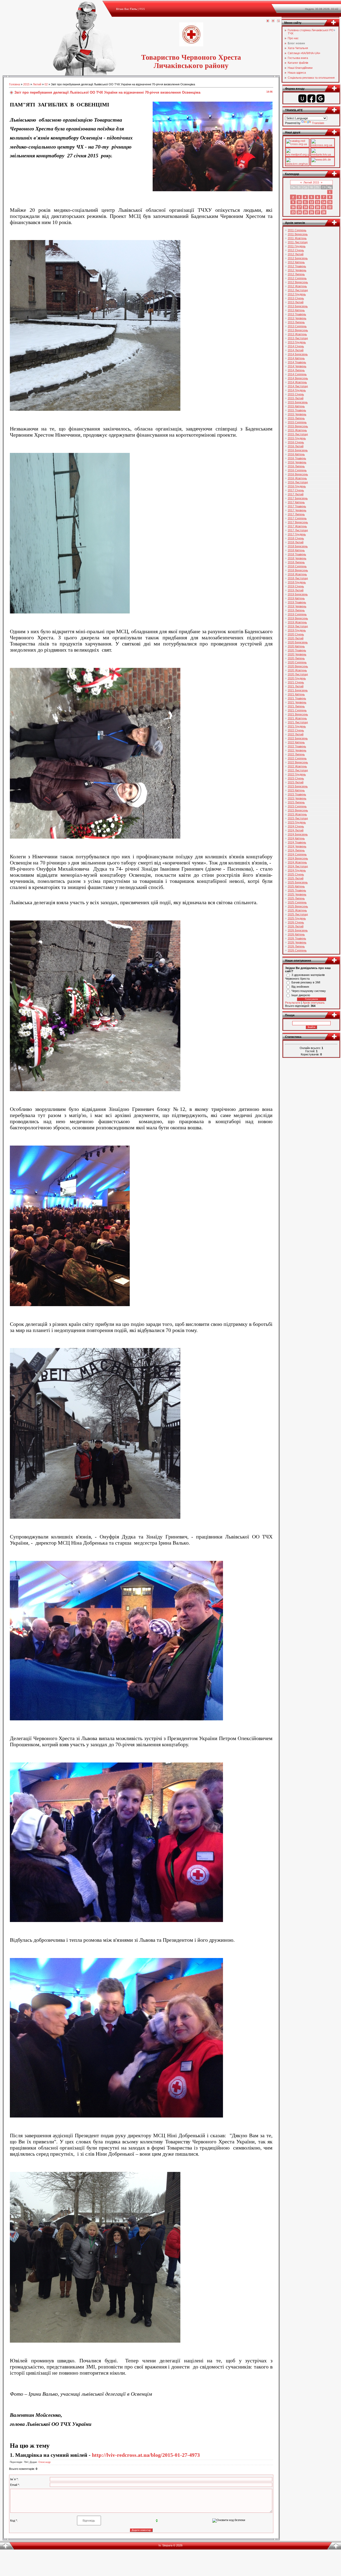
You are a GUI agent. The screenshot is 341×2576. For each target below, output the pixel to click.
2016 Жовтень (297, 478)
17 (299, 207)
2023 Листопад (298, 818)
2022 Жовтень (297, 766)
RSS (142, 9)
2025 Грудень (297, 918)
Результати (293, 1003)
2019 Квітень (296, 598)
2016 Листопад (298, 482)
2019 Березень (298, 594)
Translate (318, 123)
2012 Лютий (296, 254)
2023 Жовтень (297, 814)
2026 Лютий (296, 926)
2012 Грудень (297, 294)
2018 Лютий (296, 542)
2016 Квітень (296, 454)
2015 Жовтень (297, 430)
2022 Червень (297, 750)
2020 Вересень (298, 666)
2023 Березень (298, 786)
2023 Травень (297, 794)
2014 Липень (296, 370)
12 (311, 202)
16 (293, 207)
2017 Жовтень (297, 526)
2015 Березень (298, 402)
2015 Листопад (298, 434)
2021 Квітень (296, 694)
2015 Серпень (297, 422)
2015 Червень (297, 414)
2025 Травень (297, 890)
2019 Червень (297, 606)
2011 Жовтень (297, 238)
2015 (26, 84)
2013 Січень (296, 298)
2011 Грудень (297, 246)
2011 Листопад (298, 242)
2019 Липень (296, 610)
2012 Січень (296, 250)
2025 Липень (296, 898)
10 (299, 202)
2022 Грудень (297, 774)
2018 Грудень (297, 582)
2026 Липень (296, 946)
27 (318, 212)
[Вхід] (278, 21)
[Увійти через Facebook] (311, 98)
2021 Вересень (298, 714)
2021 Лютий (296, 686)
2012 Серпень (297, 278)
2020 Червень (297, 654)
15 (330, 202)
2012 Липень (296, 274)
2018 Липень (296, 562)
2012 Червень (297, 270)
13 (318, 202)
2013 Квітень (296, 310)
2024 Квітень (296, 838)
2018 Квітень (296, 550)
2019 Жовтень (297, 622)
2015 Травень (297, 410)
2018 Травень (297, 554)
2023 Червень (297, 798)
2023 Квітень (296, 790)
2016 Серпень (297, 470)
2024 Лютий (296, 830)
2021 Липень (296, 706)
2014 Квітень (296, 358)
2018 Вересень (298, 570)
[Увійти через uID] (302, 98)
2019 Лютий (296, 590)
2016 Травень (297, 458)
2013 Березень (298, 306)
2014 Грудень (297, 390)
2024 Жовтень (297, 862)
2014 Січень (296, 346)
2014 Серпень (297, 374)
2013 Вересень (298, 330)
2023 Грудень (297, 822)
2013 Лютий (296, 302)
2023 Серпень (297, 806)
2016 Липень (296, 466)
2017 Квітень (296, 502)
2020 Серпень (297, 662)
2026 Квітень (296, 934)
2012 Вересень (298, 282)
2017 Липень (296, 514)
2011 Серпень (297, 230)
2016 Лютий (296, 446)
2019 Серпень (297, 614)
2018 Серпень (297, 566)
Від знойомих (300, 987)
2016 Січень (296, 442)
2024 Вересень (298, 858)
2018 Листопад (298, 578)
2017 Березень (298, 498)
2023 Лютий (296, 782)
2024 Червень (297, 846)
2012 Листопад (298, 290)
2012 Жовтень (297, 286)
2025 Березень (298, 882)
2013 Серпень (297, 326)
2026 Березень (298, 930)
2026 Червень (297, 942)
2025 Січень (296, 874)
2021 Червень (297, 702)
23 (293, 212)
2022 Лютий (296, 734)
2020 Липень (296, 658)
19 (311, 207)
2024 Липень (296, 850)
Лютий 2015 (311, 182)
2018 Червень (297, 558)
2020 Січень (296, 634)
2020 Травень (297, 650)
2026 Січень (296, 922)
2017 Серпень (297, 518)
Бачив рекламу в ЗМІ (306, 982)
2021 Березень (298, 690)
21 (324, 207)
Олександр (44, 2462)
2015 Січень (296, 394)
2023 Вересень (298, 810)
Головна (15, 84)
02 (46, 84)
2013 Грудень (297, 342)
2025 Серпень (297, 902)
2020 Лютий (296, 638)
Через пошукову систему (309, 991)
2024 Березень (298, 834)
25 (305, 212)
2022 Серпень (297, 758)
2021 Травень (297, 698)
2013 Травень (297, 314)
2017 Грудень (297, 534)
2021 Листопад (298, 722)
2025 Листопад (298, 914)
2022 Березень (298, 738)
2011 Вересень (298, 234)
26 (311, 212)
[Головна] (268, 21)
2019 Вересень (298, 618)
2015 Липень (296, 418)
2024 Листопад (298, 866)
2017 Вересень (298, 522)
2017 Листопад (298, 530)
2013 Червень (297, 318)
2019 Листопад (298, 626)
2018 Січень (296, 538)
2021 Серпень (297, 710)
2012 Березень (298, 258)
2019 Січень (296, 586)
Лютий (37, 84)
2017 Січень (296, 490)
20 (318, 207)
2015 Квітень (296, 406)
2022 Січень (296, 730)
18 (305, 207)
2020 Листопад (298, 674)
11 (305, 202)
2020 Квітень (296, 646)
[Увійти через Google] (320, 98)
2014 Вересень (298, 378)
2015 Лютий (296, 398)
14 (324, 202)
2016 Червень (297, 462)
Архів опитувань (314, 1003)
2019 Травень (297, 602)
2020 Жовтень (297, 670)
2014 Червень (297, 366)
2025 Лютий (296, 878)
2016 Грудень (297, 486)
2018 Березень (298, 546)
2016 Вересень (298, 474)
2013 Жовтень (297, 334)
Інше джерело (301, 995)
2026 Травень (297, 938)
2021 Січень (296, 682)
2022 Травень (297, 746)
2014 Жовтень (297, 382)
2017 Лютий (296, 494)
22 (330, 207)
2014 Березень (298, 354)
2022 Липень (296, 754)
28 (324, 212)
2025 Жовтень (297, 910)
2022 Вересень (298, 762)
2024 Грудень (297, 870)
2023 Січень (296, 778)
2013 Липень (296, 322)
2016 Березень (298, 450)
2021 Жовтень (297, 718)
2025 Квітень (296, 886)
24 (299, 212)
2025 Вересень (298, 906)
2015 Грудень (297, 438)
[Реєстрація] (273, 21)
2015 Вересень (298, 426)
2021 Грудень (297, 726)
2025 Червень (297, 894)
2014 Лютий (296, 350)
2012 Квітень (296, 262)
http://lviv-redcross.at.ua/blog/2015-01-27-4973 (146, 2455)
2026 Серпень (297, 950)
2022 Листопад (298, 770)
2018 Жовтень (297, 574)
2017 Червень (297, 510)
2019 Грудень (297, 630)
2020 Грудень (297, 678)
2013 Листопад (298, 338)
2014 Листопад (298, 386)
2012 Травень (297, 266)
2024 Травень (297, 842)
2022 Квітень (296, 742)
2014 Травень (297, 362)
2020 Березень (298, 642)
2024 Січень (296, 826)
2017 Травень (297, 506)
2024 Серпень (297, 854)
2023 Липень (296, 802)
